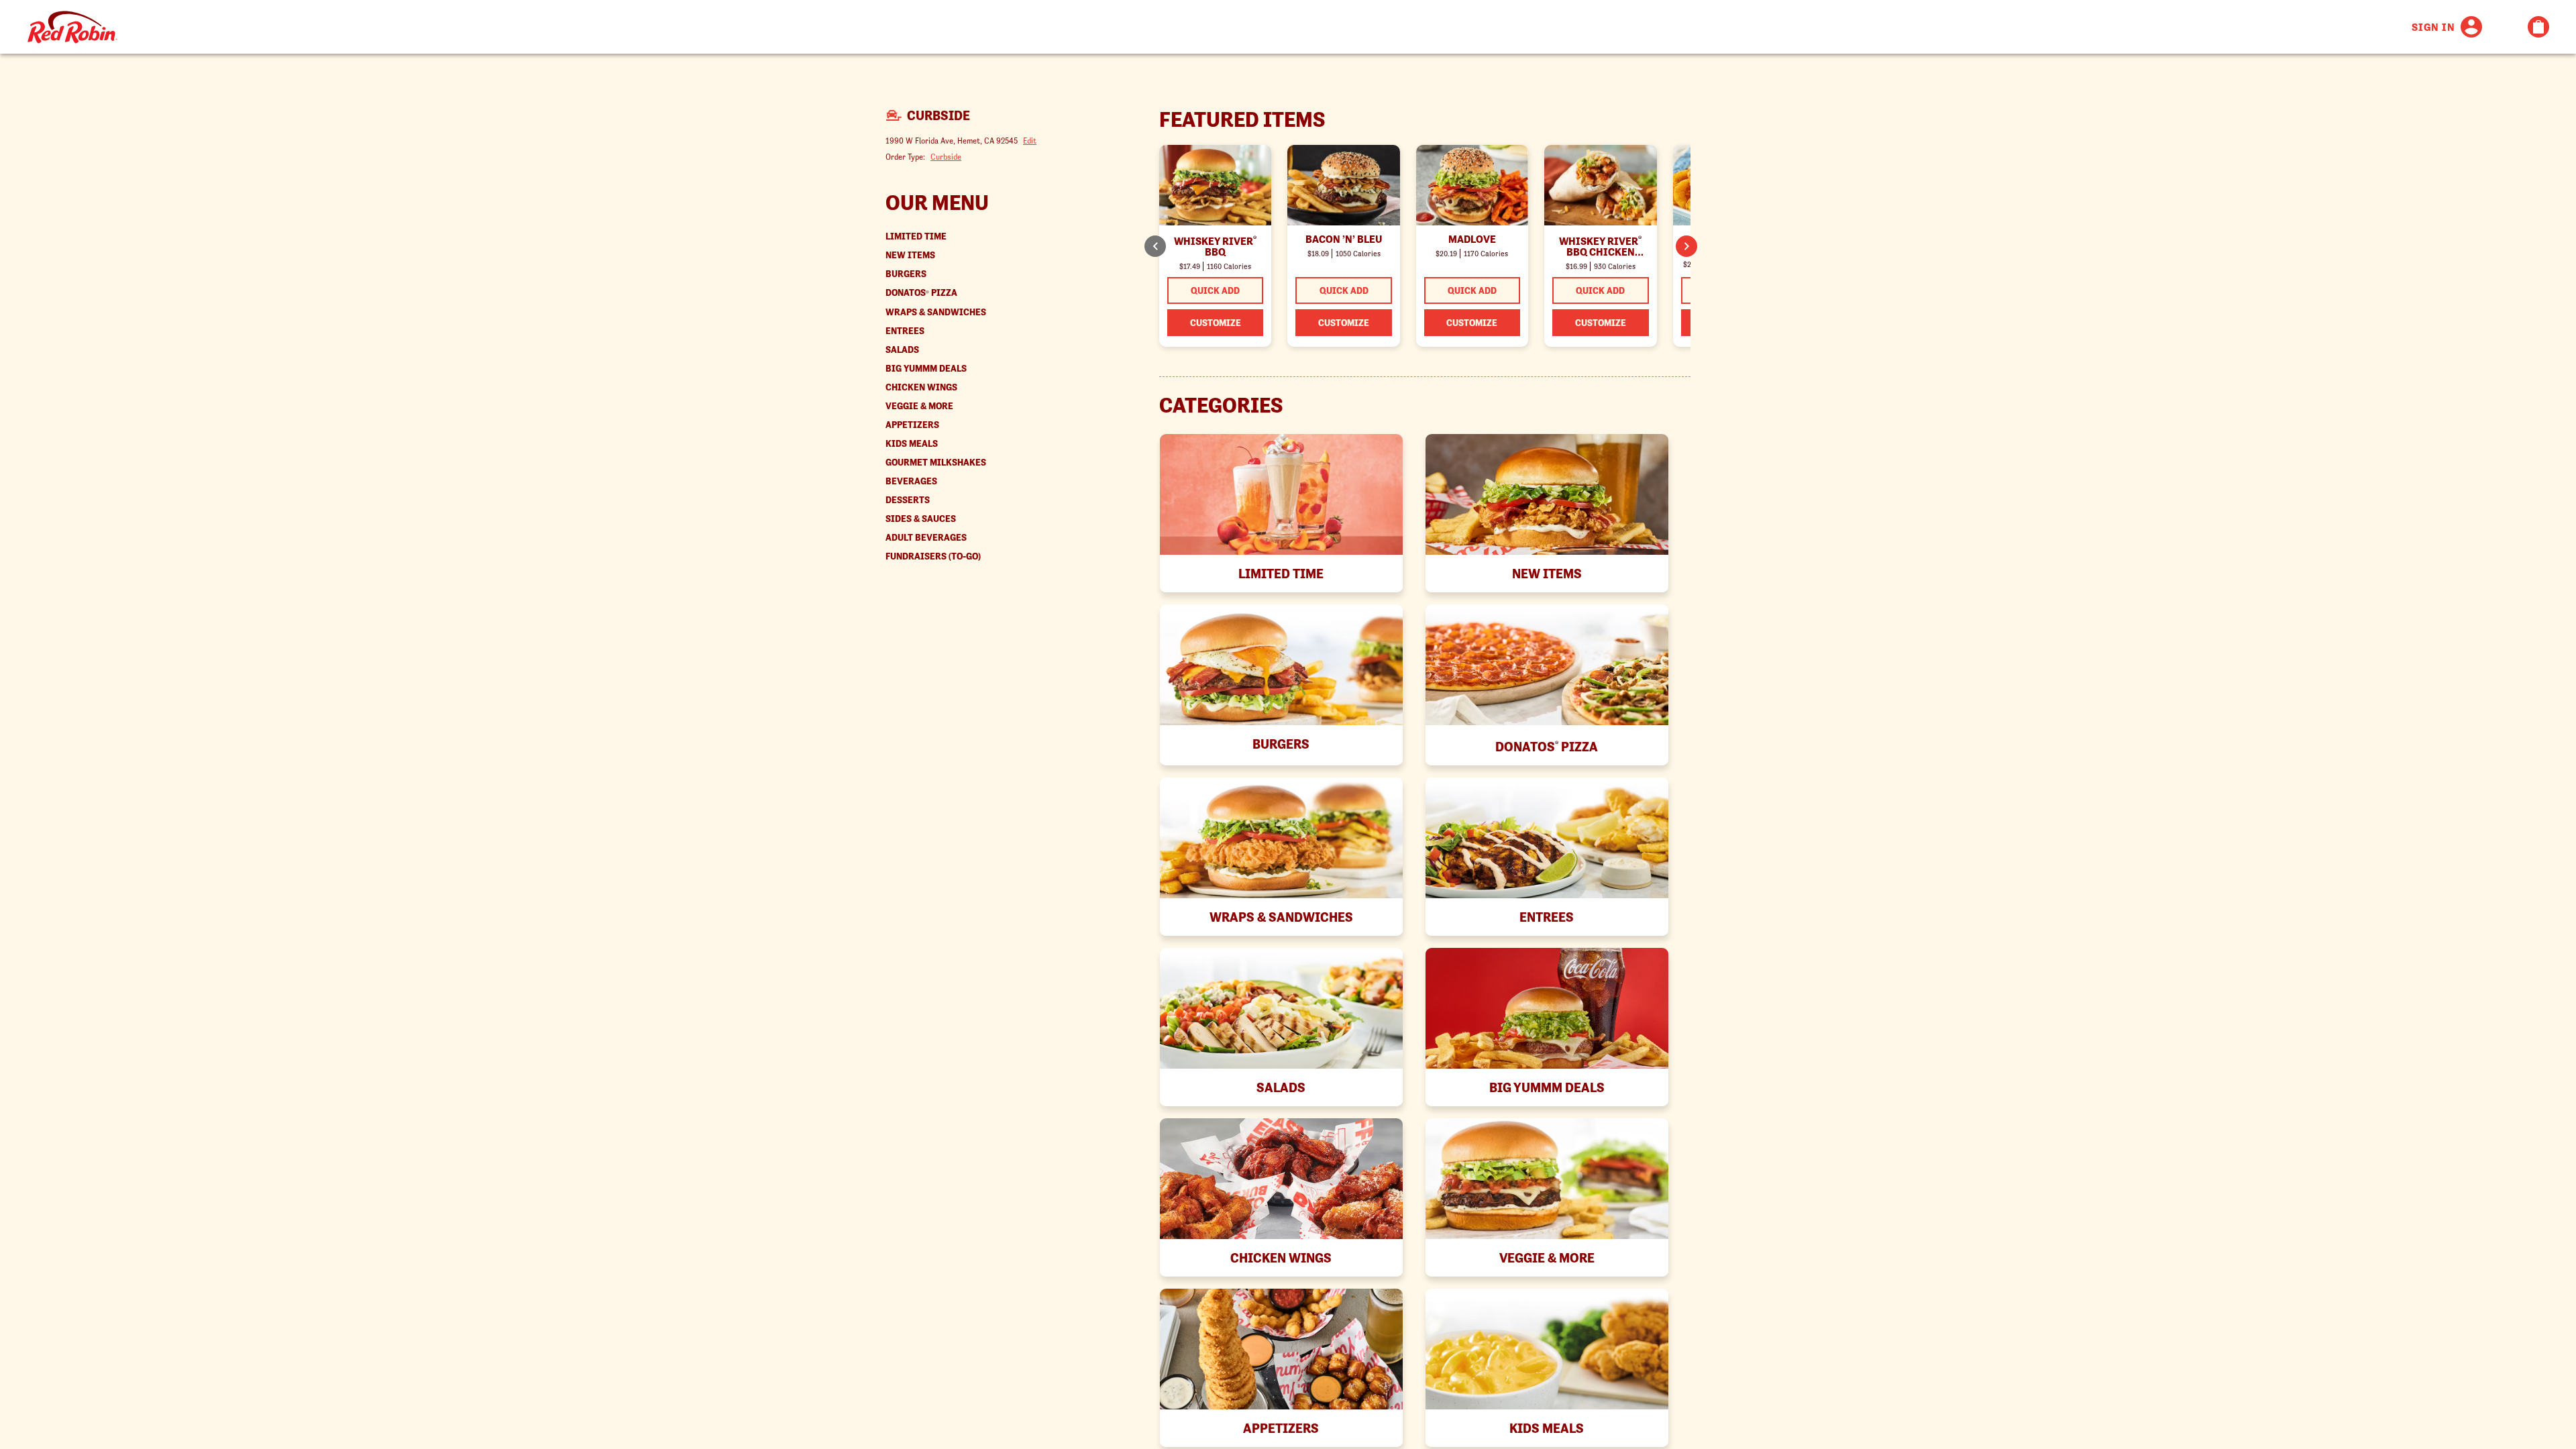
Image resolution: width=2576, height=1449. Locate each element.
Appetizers (912, 425)
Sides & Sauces (921, 519)
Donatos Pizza (921, 293)
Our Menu (937, 203)
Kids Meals (912, 444)
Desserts (908, 500)
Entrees (905, 331)
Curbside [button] (946, 157)
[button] (1686, 246)
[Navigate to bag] (2538, 27)
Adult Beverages (926, 538)
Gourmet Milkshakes (936, 463)
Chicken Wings (921, 387)
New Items (910, 255)
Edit (1030, 141)
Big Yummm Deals (926, 369)
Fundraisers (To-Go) (933, 556)
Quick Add (1215, 290)
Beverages (911, 481)
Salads (902, 350)
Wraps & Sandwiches (936, 312)
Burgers (906, 274)
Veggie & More (919, 406)
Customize (1216, 323)
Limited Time (916, 236)
